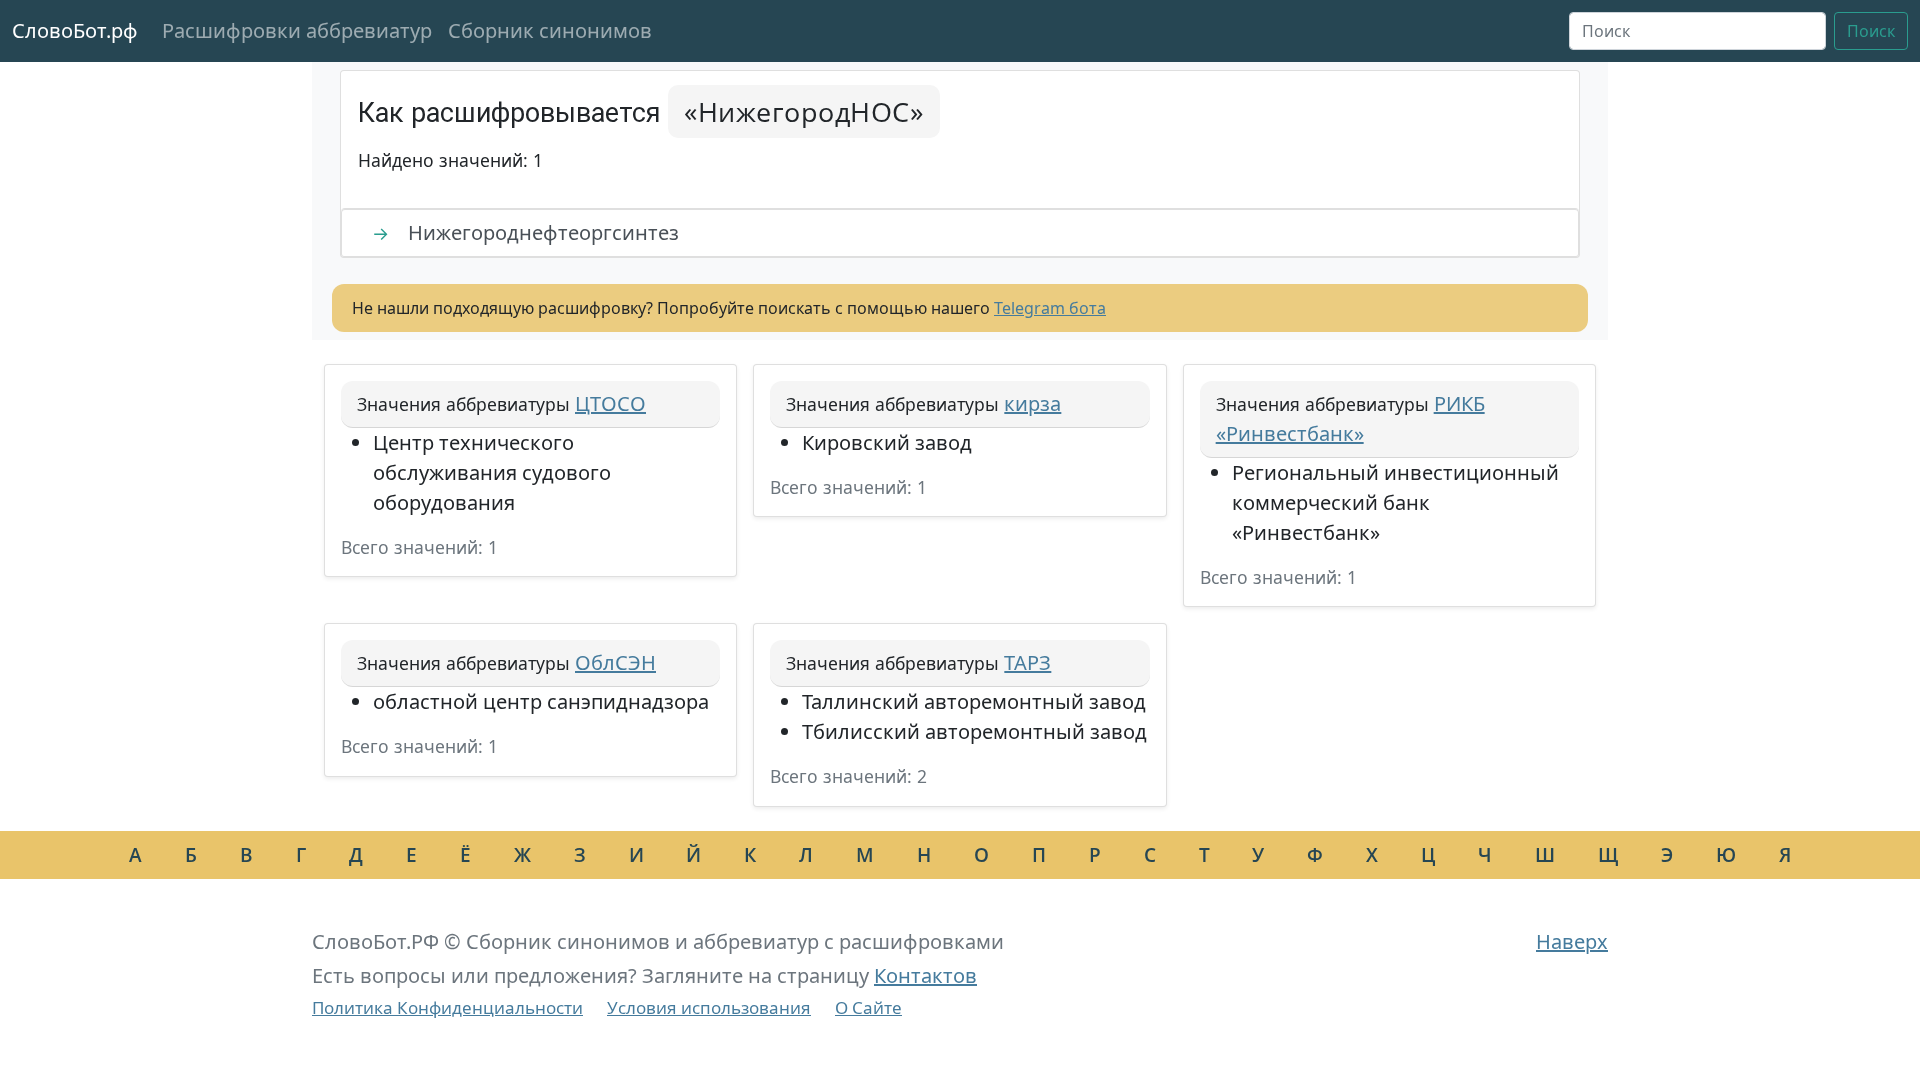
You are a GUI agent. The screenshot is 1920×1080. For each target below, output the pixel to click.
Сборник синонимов (550, 30)
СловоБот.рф (75, 30)
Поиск (1871, 31)
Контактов (925, 975)
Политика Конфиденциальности (447, 1007)
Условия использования (709, 1007)
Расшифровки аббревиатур (297, 30)
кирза (1032, 403)
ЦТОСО (610, 403)
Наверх (1572, 941)
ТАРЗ (1027, 662)
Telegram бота (1050, 308)
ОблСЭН (615, 662)
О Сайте (868, 1007)
